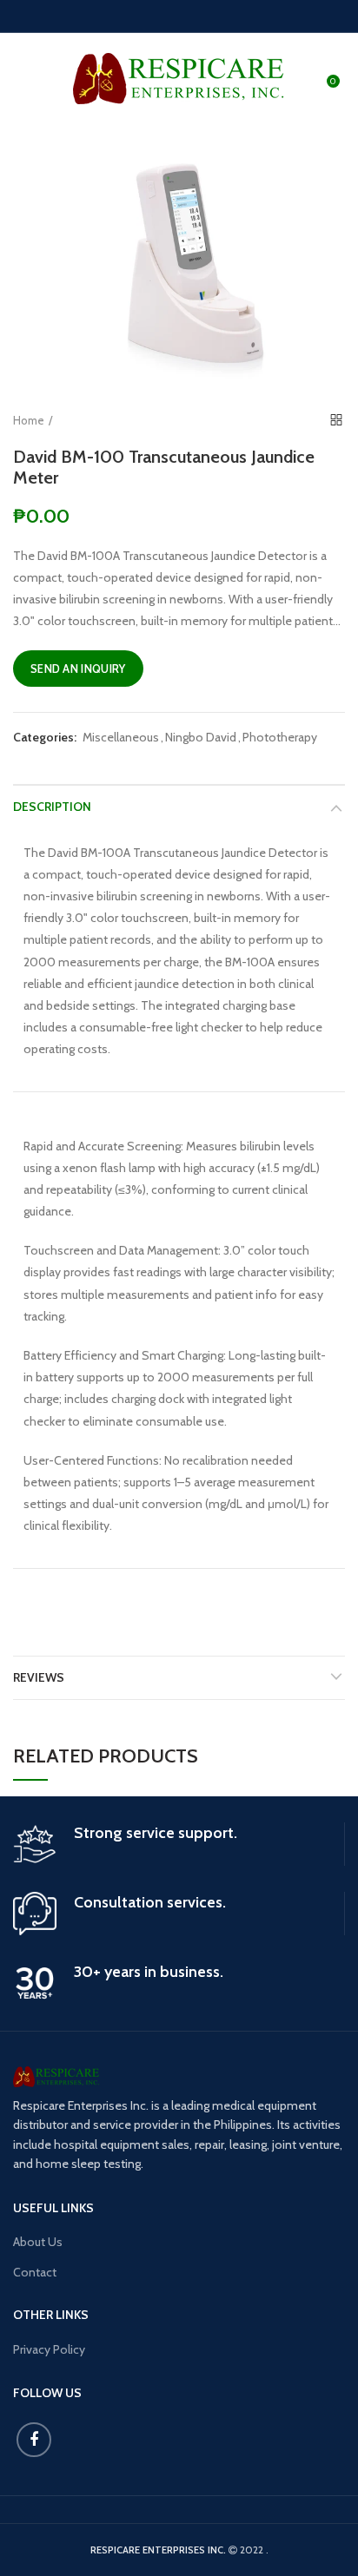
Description (52, 807)
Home (29, 420)
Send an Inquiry (78, 669)
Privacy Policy (49, 2349)
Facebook (34, 2440)
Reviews (39, 1677)
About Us (38, 2242)
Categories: (45, 738)
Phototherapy (280, 738)
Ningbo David (201, 738)
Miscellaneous (121, 738)
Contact (35, 2272)
